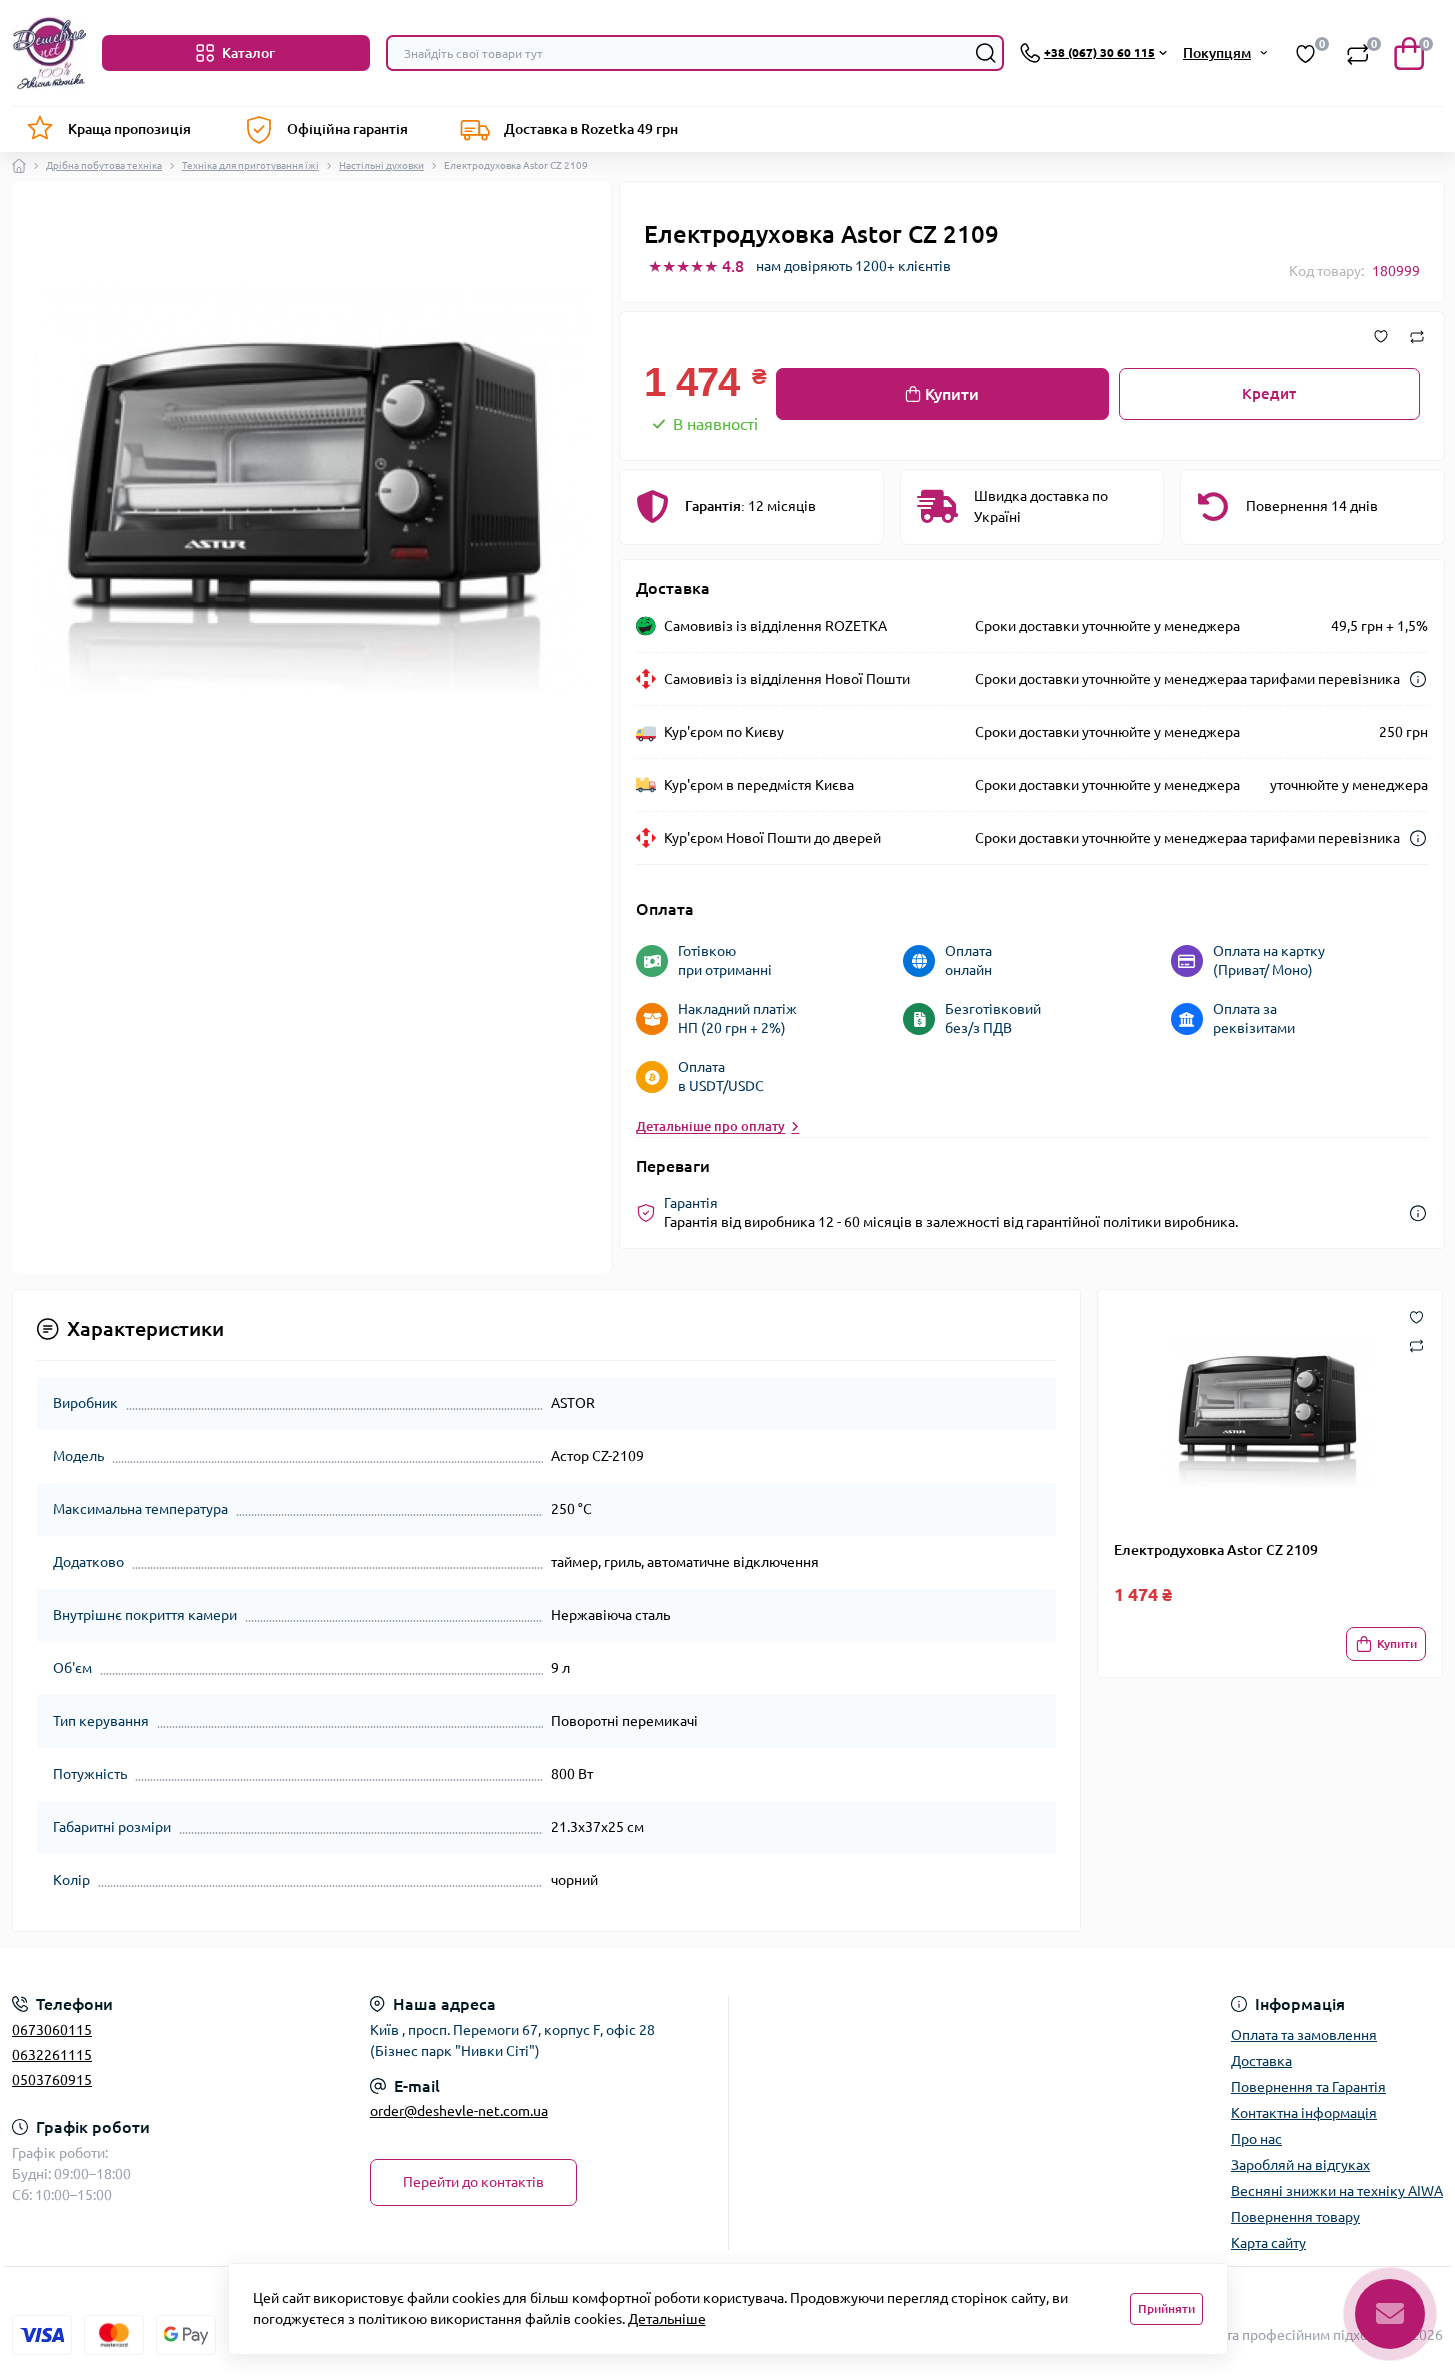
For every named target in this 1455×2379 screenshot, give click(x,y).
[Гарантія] (1418, 1213)
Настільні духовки (381, 165)
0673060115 (52, 2030)
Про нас (1256, 2139)
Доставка (1261, 2061)
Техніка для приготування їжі (250, 165)
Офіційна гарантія (347, 129)
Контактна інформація (1304, 2113)
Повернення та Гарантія (1308, 2087)
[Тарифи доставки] (1418, 679)
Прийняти (1166, 2308)
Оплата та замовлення (1304, 2035)
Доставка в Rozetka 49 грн (591, 129)
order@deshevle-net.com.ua (459, 2111)
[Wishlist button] (1416, 1316)
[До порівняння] (1417, 337)
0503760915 (52, 2080)
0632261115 (52, 2055)
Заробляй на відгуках (1300, 2165)
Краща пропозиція (129, 129)
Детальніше (667, 2319)
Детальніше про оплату (710, 1126)
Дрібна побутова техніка (104, 165)
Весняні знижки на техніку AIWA (1337, 2191)
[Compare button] (1416, 1344)
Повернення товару (1295, 2217)
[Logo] (49, 53)
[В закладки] (1381, 337)
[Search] (986, 53)
